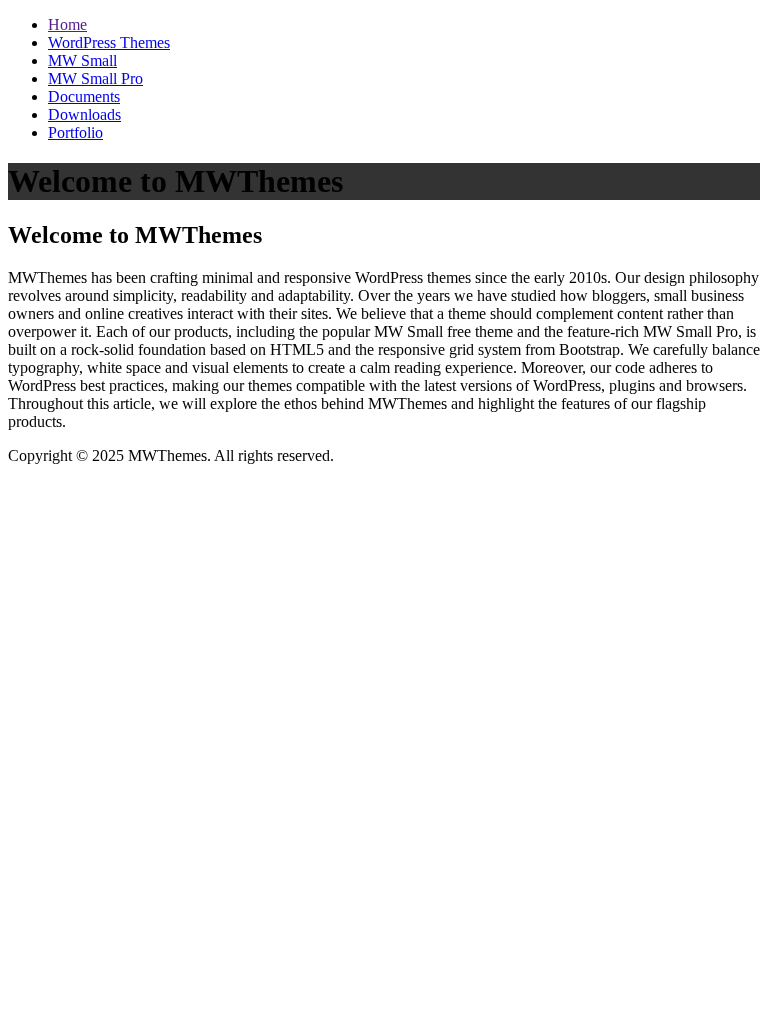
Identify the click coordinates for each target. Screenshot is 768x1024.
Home (67, 24)
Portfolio (75, 132)
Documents (84, 96)
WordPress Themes (109, 42)
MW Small (82, 60)
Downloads (84, 114)
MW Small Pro (95, 78)
